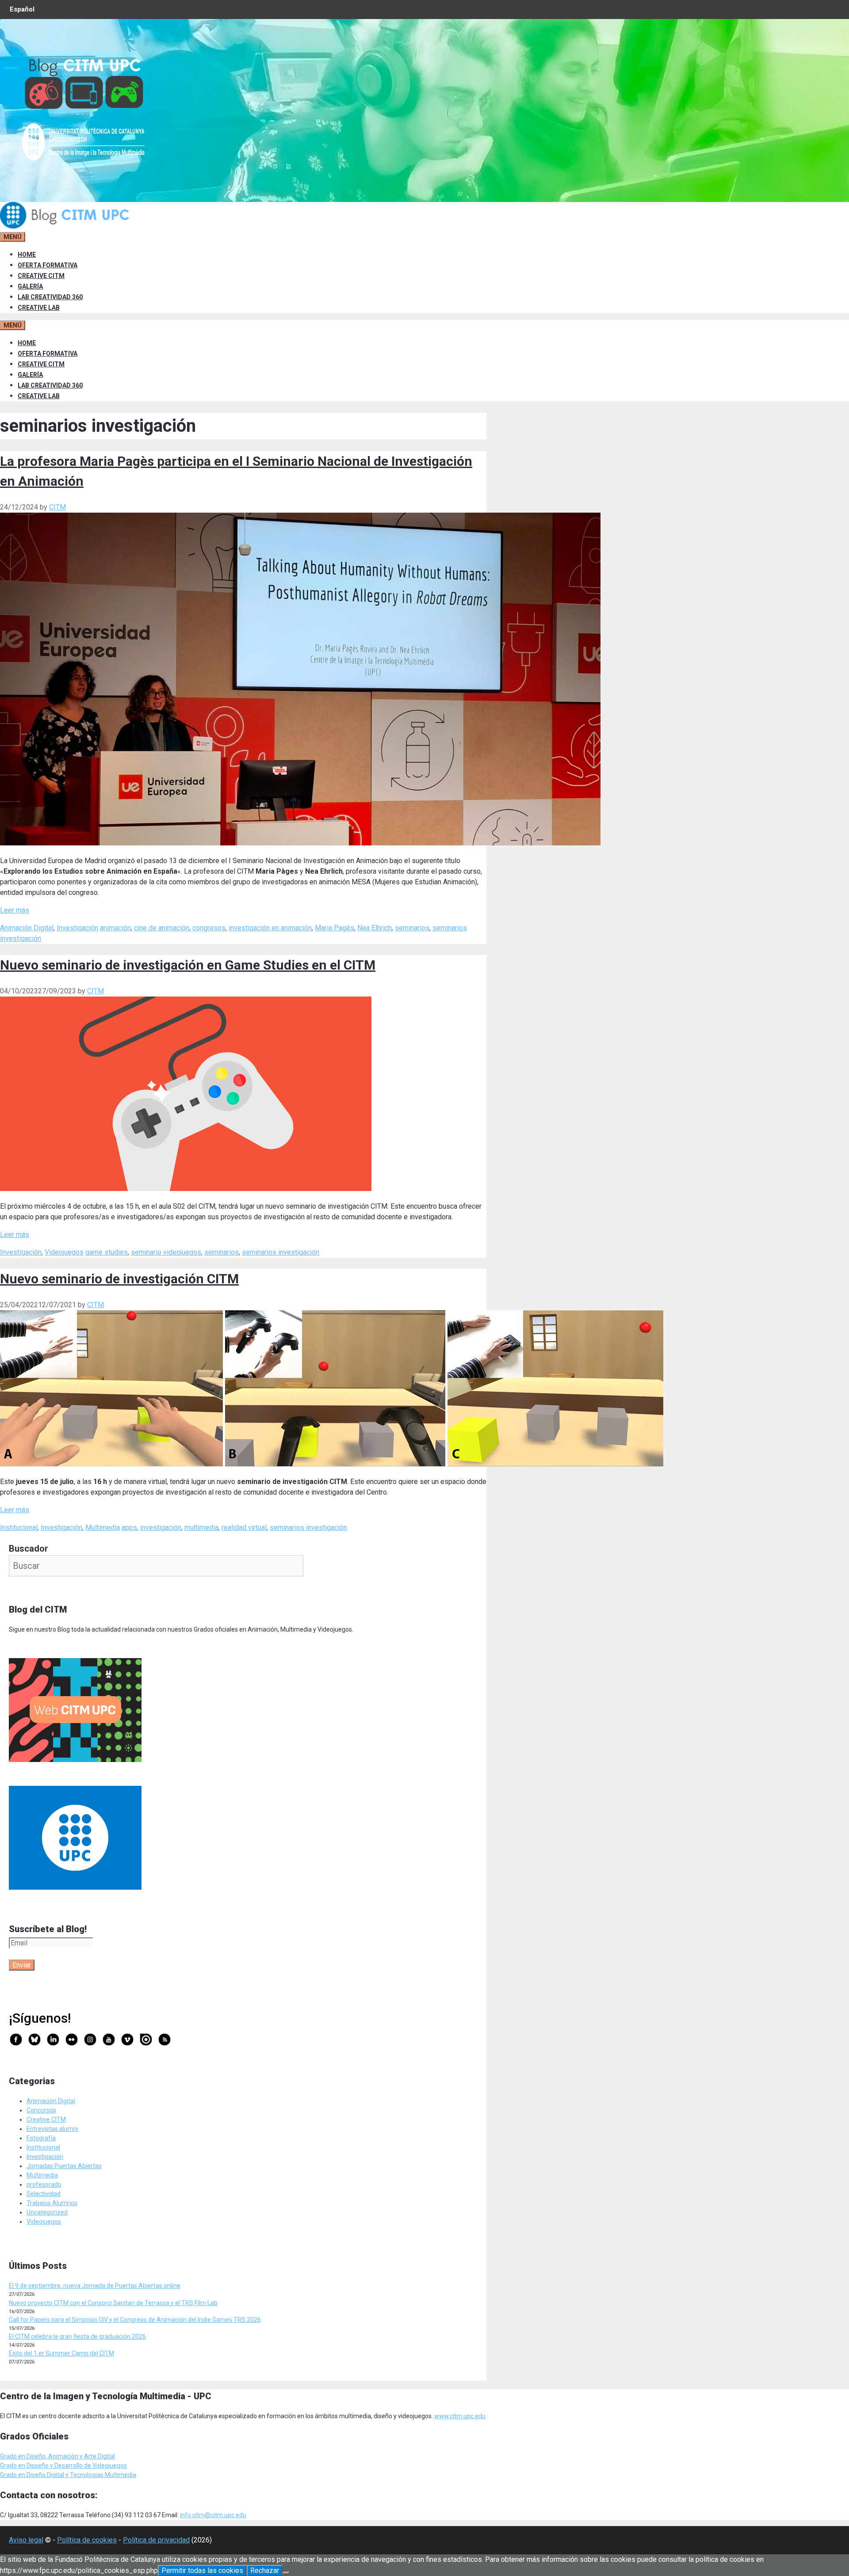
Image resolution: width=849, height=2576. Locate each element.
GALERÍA (30, 286)
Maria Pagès (335, 928)
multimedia (201, 1528)
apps (129, 1528)
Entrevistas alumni (52, 2129)
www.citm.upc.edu (460, 2416)
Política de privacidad (156, 2540)
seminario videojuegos (166, 1252)
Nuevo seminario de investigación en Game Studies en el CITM (188, 965)
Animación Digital (27, 928)
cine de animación (162, 928)
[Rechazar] (286, 2573)
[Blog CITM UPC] (66, 226)
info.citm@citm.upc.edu (213, 2515)
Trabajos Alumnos (52, 2203)
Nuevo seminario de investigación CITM (119, 1279)
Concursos (41, 2110)
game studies (107, 1252)
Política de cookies (87, 2540)
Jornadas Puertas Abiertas (64, 2166)
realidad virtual (244, 1528)
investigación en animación (270, 928)
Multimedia (103, 1528)
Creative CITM (46, 2119)
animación (115, 928)
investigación (161, 1528)
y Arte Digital (97, 2456)
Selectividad (44, 2194)
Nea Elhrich (375, 928)
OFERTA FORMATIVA (48, 265)
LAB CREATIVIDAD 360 (50, 297)
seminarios (412, 928)
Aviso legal (26, 2540)
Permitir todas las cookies (202, 2570)
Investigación (77, 928)
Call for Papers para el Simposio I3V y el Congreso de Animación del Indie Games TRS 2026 (135, 2320)
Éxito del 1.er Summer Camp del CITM (61, 2353)
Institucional (19, 1528)
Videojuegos (64, 1252)
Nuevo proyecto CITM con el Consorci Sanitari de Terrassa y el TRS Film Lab (113, 2303)
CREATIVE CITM (41, 276)
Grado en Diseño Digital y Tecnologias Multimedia (68, 2475)
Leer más (15, 910)
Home (27, 255)
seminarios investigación (281, 1252)
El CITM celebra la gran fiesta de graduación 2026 (77, 2336)
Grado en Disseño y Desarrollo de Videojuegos (63, 2466)
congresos (209, 928)
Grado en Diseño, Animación (40, 2456)
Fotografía (41, 2138)
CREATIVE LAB (39, 308)
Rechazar (265, 2570)
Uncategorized (47, 2212)
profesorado (44, 2184)
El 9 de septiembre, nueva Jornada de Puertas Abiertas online (95, 2286)
